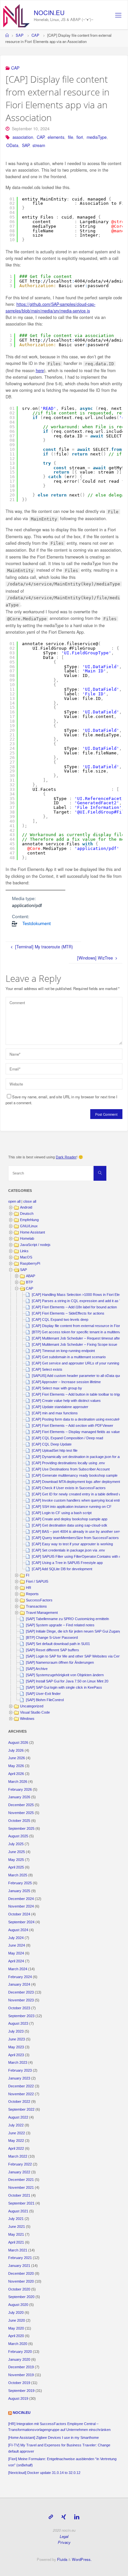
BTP (29, 1282)
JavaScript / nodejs (35, 1245)
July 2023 (16, 2031)
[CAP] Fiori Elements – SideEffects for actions (68, 1313)
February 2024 (20, 1977)
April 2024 (16, 1961)
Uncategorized (32, 1706)
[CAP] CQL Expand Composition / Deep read (67, 1438)
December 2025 (21, 1805)
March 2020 (18, 2344)
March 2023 (18, 2062)
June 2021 (17, 2227)
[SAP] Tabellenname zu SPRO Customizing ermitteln (67, 1619)
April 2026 (16, 1774)
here (40, 370)
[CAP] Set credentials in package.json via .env (68, 1550)
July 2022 (16, 2125)
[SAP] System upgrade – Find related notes (60, 1625)
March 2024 (18, 1969)
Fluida (62, 2559)
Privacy (64, 2542)
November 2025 (21, 1813)
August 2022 (18, 2117)
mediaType (97, 137)
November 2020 (21, 2281)
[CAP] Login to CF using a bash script (62, 1513)
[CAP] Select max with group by (57, 1388)
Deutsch (27, 1214)
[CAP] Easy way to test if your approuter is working (72, 1544)
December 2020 (21, 2273)
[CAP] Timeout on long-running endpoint (63, 1351)
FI (28, 1575)
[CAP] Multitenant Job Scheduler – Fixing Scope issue (75, 1344)
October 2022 (19, 2101)
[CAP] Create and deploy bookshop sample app (70, 1519)
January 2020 (19, 2359)
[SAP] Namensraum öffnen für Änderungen (60, 1662)
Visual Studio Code (35, 1712)
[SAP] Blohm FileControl (45, 1700)
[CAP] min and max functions (55, 1413)
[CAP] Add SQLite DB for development (62, 1569)
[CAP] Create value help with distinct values (66, 1401)
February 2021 (20, 2258)
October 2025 (19, 1821)
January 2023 (19, 2078)
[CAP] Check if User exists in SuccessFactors (69, 1488)
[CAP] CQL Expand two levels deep (60, 1320)
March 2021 (18, 2250)
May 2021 (16, 2234)
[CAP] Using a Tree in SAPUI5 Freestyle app (67, 1563)
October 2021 (19, 2195)
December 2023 (21, 1992)
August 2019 (18, 2398)
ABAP (31, 1276)
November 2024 (21, 1906)
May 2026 (16, 1766)
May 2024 (16, 1953)
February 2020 (20, 2352)
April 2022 (16, 2148)
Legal (64, 2536)
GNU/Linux (29, 1226)
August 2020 (18, 2305)
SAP (20, 35)
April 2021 (16, 2242)
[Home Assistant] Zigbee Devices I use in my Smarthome (53, 2438)
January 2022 (19, 2172)
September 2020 (21, 2297)
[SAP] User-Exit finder (43, 1694)
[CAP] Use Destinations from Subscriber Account (71, 1469)
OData (12, 145)
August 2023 (18, 2023)
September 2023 (21, 2016)
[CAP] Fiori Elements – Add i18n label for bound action (74, 1307)
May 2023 (16, 2047)
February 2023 (20, 2070)
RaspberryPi (30, 1263)
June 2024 (17, 1945)
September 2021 (21, 2203)
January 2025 (19, 1891)
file (71, 137)
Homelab (27, 1238)
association (23, 137)
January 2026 (19, 1797)
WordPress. (82, 2559)
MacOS (26, 1257)
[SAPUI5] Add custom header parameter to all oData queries (79, 1376)
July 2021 (16, 2219)
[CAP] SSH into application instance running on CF (72, 1507)
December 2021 (21, 2180)
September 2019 (21, 2391)
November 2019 (21, 2375)
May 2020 (16, 2328)
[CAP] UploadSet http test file (55, 1450)
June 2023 (17, 2039)
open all (14, 1201)
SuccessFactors (39, 1600)
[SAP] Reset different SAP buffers (53, 1650)
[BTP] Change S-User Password (52, 1637)
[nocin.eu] (16, 15)
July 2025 (16, 1844)
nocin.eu (49, 12)
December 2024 (21, 1899)
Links (24, 1251)
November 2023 (21, 2000)
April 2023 (16, 2055)
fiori (80, 137)
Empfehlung (29, 1220)
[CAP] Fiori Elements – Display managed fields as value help (80, 1432)
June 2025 (17, 1852)
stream (39, 145)
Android (26, 1207)
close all (30, 1201)
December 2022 (21, 2086)
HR (29, 1588)
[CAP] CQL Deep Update (52, 1444)
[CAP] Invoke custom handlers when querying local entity (77, 1500)
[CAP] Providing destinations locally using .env (68, 1463)
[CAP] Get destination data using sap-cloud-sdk (70, 1525)
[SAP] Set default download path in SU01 (58, 1644)
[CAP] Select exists (47, 1369)
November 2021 (21, 2187)
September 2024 (21, 1922)
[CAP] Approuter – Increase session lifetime (66, 1382)
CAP (35, 35)
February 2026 (20, 1789)
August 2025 (18, 1836)
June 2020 (17, 2320)
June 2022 (17, 2133)
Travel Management (42, 1613)
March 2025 (18, 1875)
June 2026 (17, 1758)
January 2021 (19, 2266)
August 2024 (18, 1930)
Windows (27, 1719)
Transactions (36, 1606)
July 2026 (16, 1750)
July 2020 (16, 2312)
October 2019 (19, 2383)
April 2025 (16, 1867)
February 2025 (20, 1883)
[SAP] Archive (37, 1669)
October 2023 (19, 2008)
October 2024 (19, 1914)
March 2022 (18, 2156)
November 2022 (21, 2094)
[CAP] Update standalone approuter (60, 1407)
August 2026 (18, 1742)
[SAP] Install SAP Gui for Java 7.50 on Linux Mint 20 (67, 1681)
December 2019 (21, 2367)
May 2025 (16, 1860)
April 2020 (16, 2336)
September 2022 (21, 2109)
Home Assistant (32, 1232)
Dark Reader (66, 1157)
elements (56, 137)
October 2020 (19, 2289)
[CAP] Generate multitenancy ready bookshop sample (75, 1475)
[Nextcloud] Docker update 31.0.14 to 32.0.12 (44, 2473)
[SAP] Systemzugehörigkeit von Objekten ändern (65, 1675)
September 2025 (21, 1828)
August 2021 (18, 2211)
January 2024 (19, 1984)
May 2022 (16, 2141)
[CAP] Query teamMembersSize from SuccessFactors (75, 1538)
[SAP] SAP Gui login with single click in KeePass (64, 1687)
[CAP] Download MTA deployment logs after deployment (76, 1482)
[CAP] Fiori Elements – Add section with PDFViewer (73, 1425)
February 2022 (20, 2164)
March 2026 (18, 1782)
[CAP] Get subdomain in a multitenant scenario (69, 1357)
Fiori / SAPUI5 (37, 1581)
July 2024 (16, 1938)
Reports (32, 1594)
